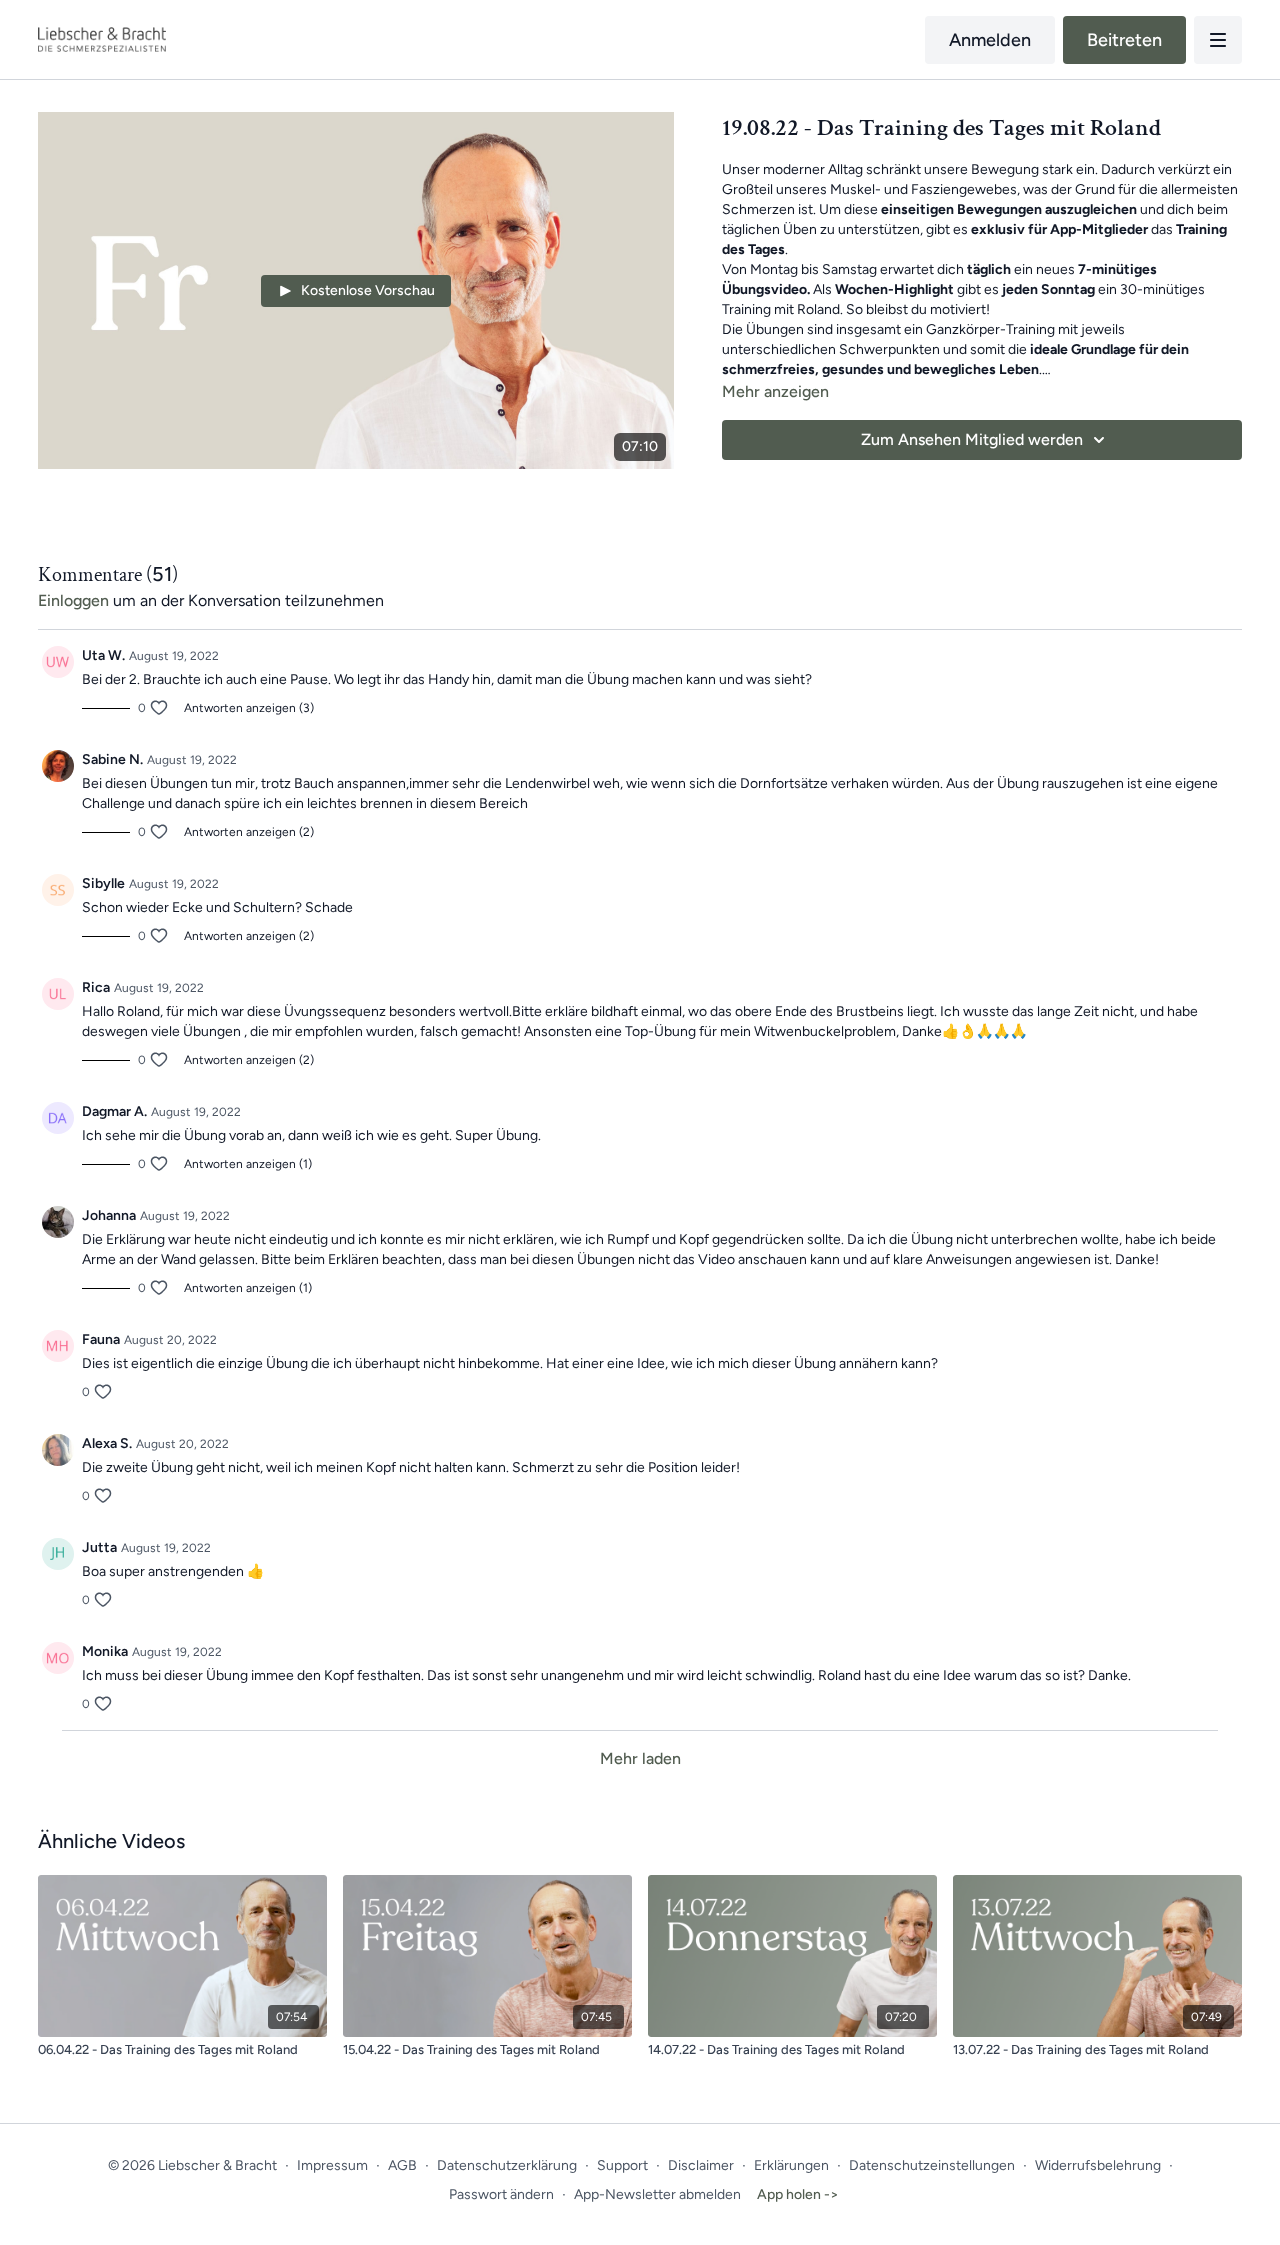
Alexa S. (107, 1443)
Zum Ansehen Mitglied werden (972, 439)
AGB (402, 2165)
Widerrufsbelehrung (1098, 2165)
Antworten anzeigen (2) (249, 832)
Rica (96, 987)
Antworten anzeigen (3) (249, 708)
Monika (105, 1651)
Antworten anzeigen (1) (248, 1164)
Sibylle (103, 883)
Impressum (332, 2165)
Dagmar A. (114, 1111)
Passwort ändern (501, 2194)
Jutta (99, 1547)
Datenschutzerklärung (507, 2165)
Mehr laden (640, 1758)
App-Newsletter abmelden (657, 2194)
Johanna (109, 1215)
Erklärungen (791, 2165)
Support (622, 2165)
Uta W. (103, 655)
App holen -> (798, 2194)
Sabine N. (112, 759)
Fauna (101, 1339)
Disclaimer (701, 2165)
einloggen (73, 600)
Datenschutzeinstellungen (932, 2165)
